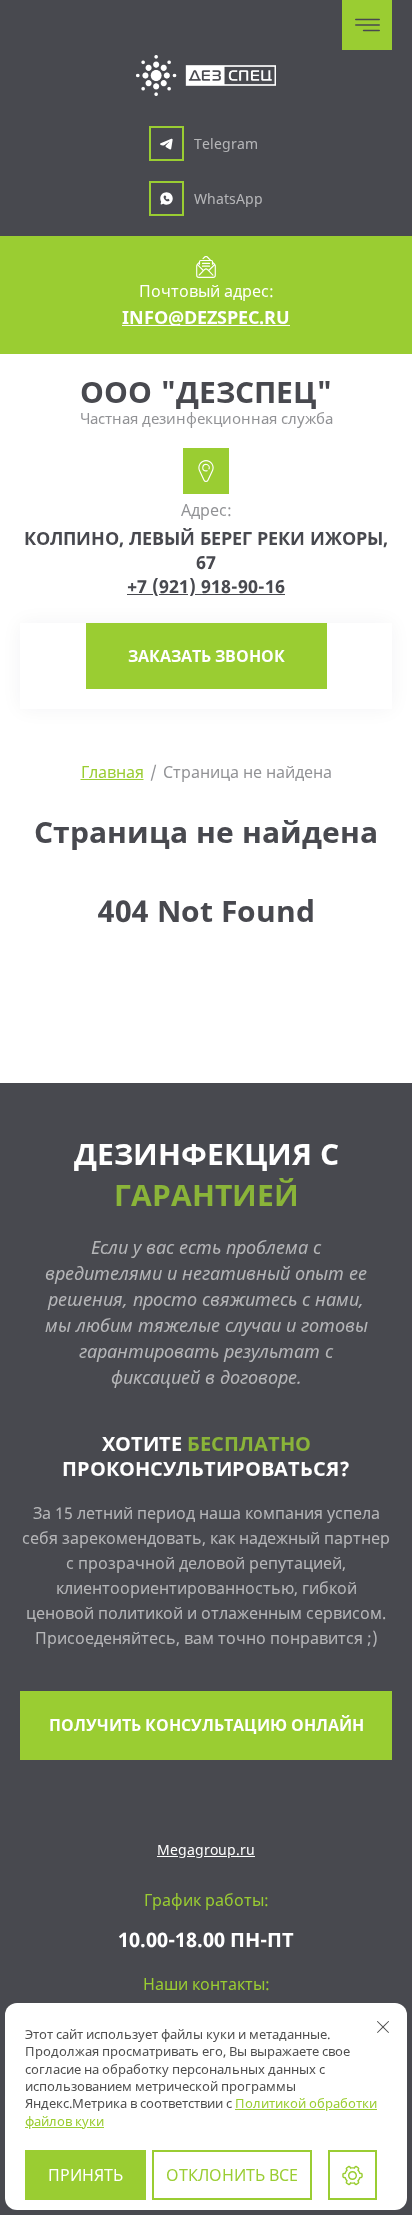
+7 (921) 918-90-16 (206, 586)
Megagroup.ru (206, 1849)
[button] (206, 656)
